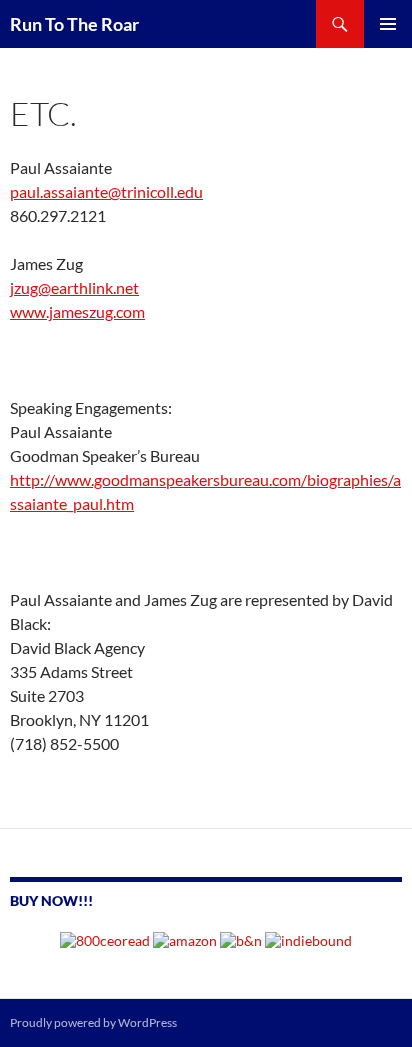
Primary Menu (388, 24)
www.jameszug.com (77, 311)
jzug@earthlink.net (74, 287)
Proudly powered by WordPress (93, 1022)
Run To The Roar (74, 24)
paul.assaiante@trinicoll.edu (106, 191)
